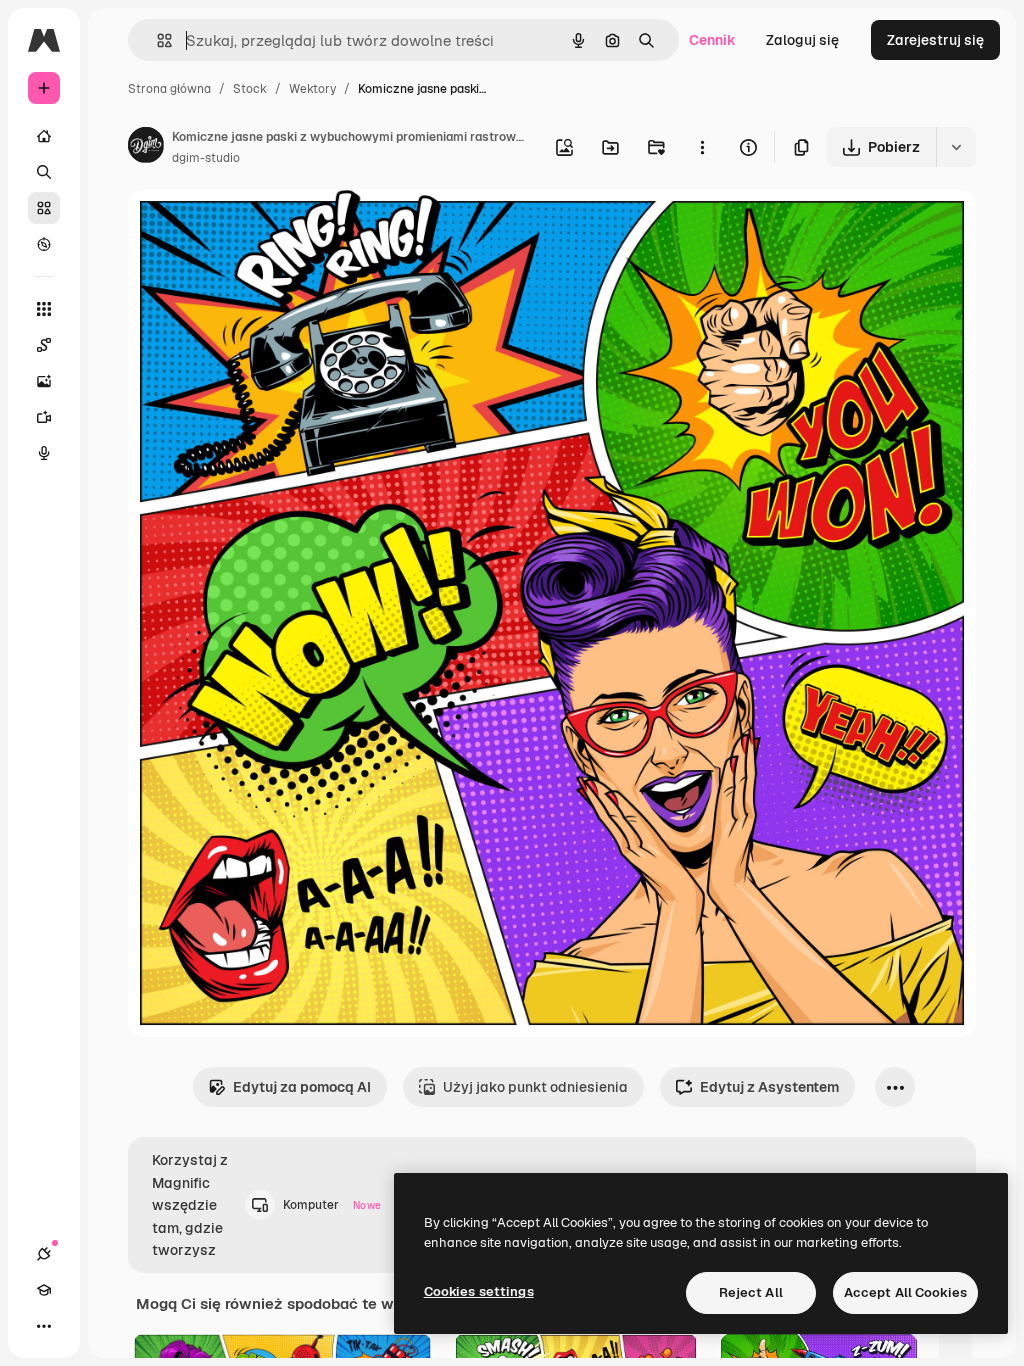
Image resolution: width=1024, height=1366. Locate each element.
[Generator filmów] (44, 417)
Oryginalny (266, 227)
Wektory (312, 89)
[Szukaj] (44, 172)
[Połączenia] (44, 1254)
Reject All (751, 1292)
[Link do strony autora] (146, 148)
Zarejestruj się (935, 40)
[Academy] (44, 1290)
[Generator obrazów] (44, 381)
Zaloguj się (802, 40)
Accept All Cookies (905, 1292)
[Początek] (44, 136)
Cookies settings (479, 1291)
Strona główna (169, 89)
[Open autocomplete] (156, 40)
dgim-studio (206, 158)
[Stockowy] (44, 208)
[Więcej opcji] (702, 147)
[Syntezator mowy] (44, 453)
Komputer (332, 1205)
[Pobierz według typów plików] (956, 147)
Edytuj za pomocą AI (302, 1087)
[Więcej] (44, 1326)
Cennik (712, 40)
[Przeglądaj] (44, 244)
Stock (250, 89)
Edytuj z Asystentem (769, 1087)
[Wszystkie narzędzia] (44, 309)
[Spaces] (44, 345)
